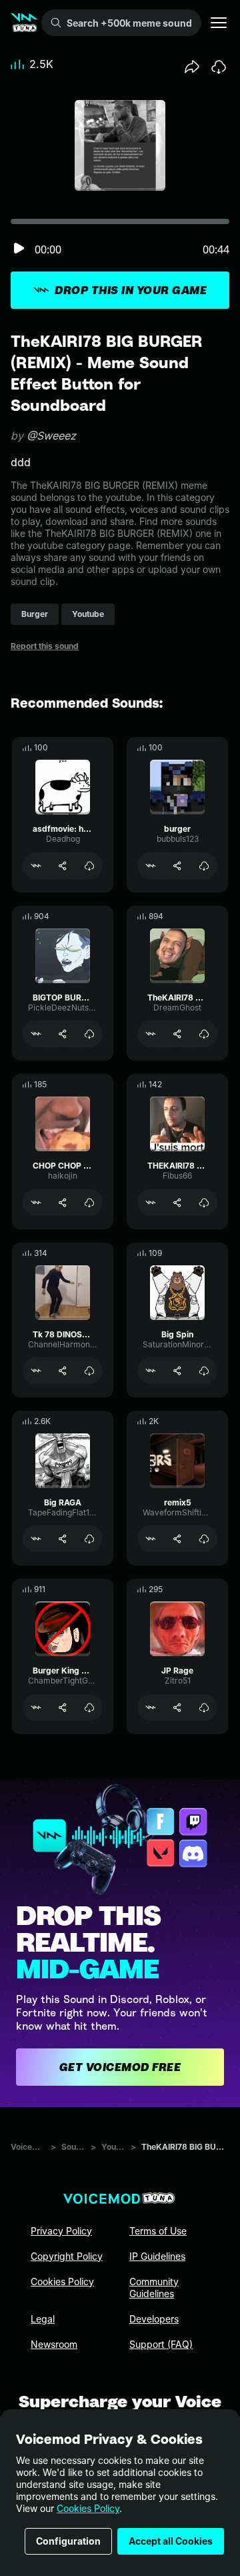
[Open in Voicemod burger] (151, 866)
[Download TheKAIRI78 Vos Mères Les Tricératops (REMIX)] (204, 1034)
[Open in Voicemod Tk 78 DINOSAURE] (36, 1371)
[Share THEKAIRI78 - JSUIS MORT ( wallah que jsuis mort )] (177, 1203)
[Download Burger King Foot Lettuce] (89, 1708)
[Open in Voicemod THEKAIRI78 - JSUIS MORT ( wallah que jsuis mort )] (151, 1203)
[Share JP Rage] (177, 1708)
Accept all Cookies (171, 2541)
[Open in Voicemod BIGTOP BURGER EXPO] (36, 1034)
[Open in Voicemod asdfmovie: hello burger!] (36, 866)
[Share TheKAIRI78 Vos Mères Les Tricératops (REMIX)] (177, 1034)
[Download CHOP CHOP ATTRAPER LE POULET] (89, 1203)
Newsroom (54, 2344)
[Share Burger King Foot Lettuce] (63, 1708)
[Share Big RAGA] (63, 1539)
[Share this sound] (192, 67)
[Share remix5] (177, 1539)
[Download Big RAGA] (89, 1539)
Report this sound (45, 646)
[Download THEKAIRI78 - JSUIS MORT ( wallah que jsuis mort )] (204, 1203)
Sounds (73, 2147)
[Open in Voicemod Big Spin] (151, 1371)
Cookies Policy (88, 2508)
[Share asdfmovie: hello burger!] (63, 866)
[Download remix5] (204, 1539)
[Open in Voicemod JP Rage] (151, 1708)
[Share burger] (177, 866)
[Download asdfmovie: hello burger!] (89, 866)
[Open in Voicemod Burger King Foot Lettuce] (36, 1708)
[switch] (19, 249)
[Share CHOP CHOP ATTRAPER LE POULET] (63, 1203)
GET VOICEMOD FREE (120, 2067)
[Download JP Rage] (204, 1708)
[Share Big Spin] (177, 1371)
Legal (43, 2319)
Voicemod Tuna (28, 2147)
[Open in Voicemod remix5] (151, 1539)
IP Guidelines (157, 2256)
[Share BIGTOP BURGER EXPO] (63, 1034)
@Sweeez (51, 436)
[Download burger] (204, 866)
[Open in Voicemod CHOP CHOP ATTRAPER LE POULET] (36, 1203)
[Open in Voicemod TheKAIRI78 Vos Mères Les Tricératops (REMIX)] (151, 1034)
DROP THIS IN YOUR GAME (131, 290)
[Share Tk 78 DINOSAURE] (63, 1371)
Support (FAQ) (161, 2344)
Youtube (113, 2147)
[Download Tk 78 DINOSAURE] (89, 1371)
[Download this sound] (219, 67)
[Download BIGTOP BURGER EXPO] (89, 1034)
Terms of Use (158, 2231)
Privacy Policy (61, 2231)
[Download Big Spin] (204, 1371)
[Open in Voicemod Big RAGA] (36, 1539)
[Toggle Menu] (219, 23)
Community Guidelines (154, 2288)
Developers (154, 2319)
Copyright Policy (67, 2256)
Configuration (68, 2541)
